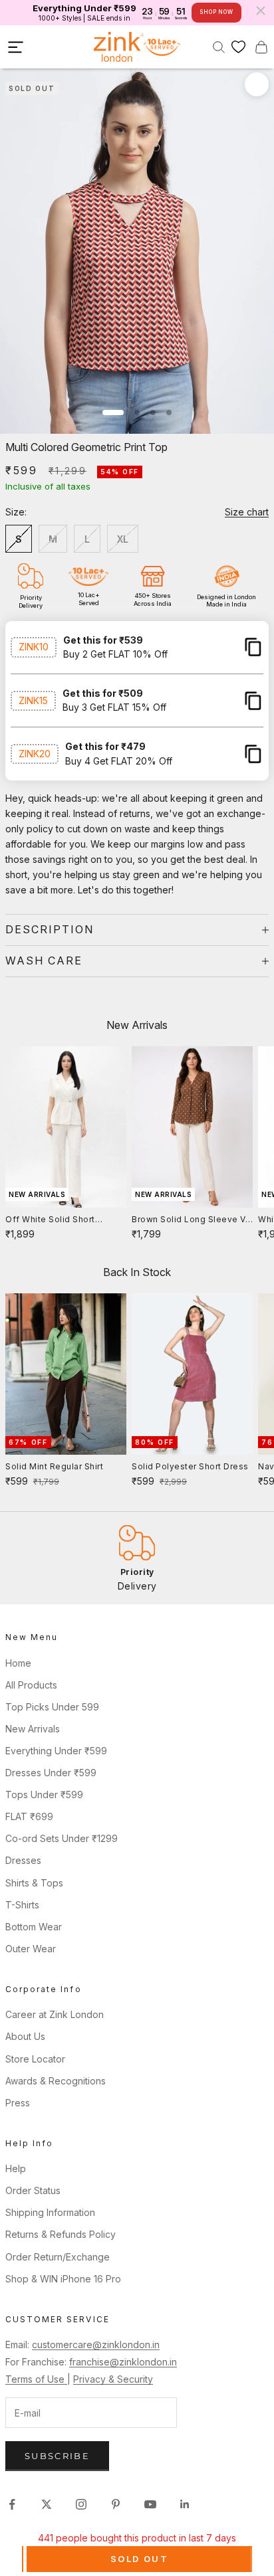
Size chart (247, 512)
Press (18, 2103)
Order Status (33, 2190)
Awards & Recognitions (56, 2081)
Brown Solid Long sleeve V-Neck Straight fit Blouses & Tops (191, 1220)
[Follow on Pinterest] (116, 2504)
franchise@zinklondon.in (123, 2362)
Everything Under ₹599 (56, 1751)
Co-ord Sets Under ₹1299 (62, 1838)
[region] (137, 1558)
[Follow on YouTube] (150, 2504)
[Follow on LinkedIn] (185, 2504)
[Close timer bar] (261, 11)
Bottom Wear (34, 1927)
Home (18, 1663)
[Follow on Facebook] (12, 2504)
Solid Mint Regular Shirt (54, 1466)
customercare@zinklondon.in (96, 2345)
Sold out (139, 2559)
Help (16, 2168)
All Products (31, 1685)
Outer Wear (31, 1949)
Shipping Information (50, 2212)
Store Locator (35, 2059)
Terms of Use (36, 2379)
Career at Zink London (55, 2014)
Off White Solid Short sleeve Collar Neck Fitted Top (60, 1220)
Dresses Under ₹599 (51, 1773)
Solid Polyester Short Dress (190, 1466)
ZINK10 (34, 647)
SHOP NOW (216, 12)
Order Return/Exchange (58, 2257)
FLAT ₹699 (29, 1816)
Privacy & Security (113, 2379)
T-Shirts (22, 1905)
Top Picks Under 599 (52, 1707)
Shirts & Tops (34, 1883)
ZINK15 (33, 700)
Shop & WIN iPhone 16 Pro (63, 2279)
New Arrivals (33, 1729)
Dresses (23, 1860)
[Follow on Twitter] (47, 2504)
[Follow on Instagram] (81, 2504)
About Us (25, 2036)
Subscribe (57, 2456)
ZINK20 (35, 754)
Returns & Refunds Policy (61, 2234)
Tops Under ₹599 (44, 1794)
